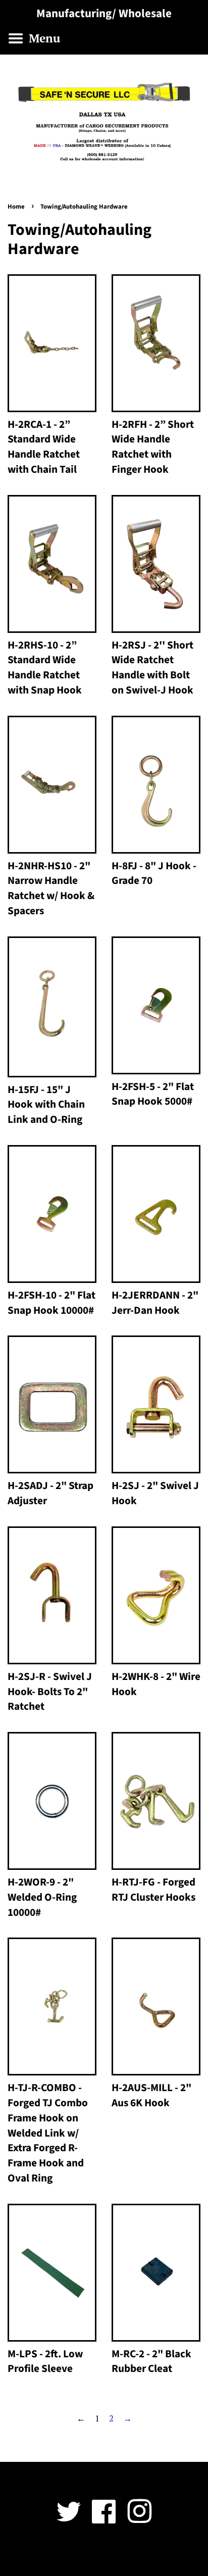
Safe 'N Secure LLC (100, 2554)
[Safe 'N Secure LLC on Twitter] (69, 2519)
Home (16, 207)
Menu (43, 38)
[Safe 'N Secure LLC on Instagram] (139, 2519)
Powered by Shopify (163, 2554)
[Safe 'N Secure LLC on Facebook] (104, 2519)
